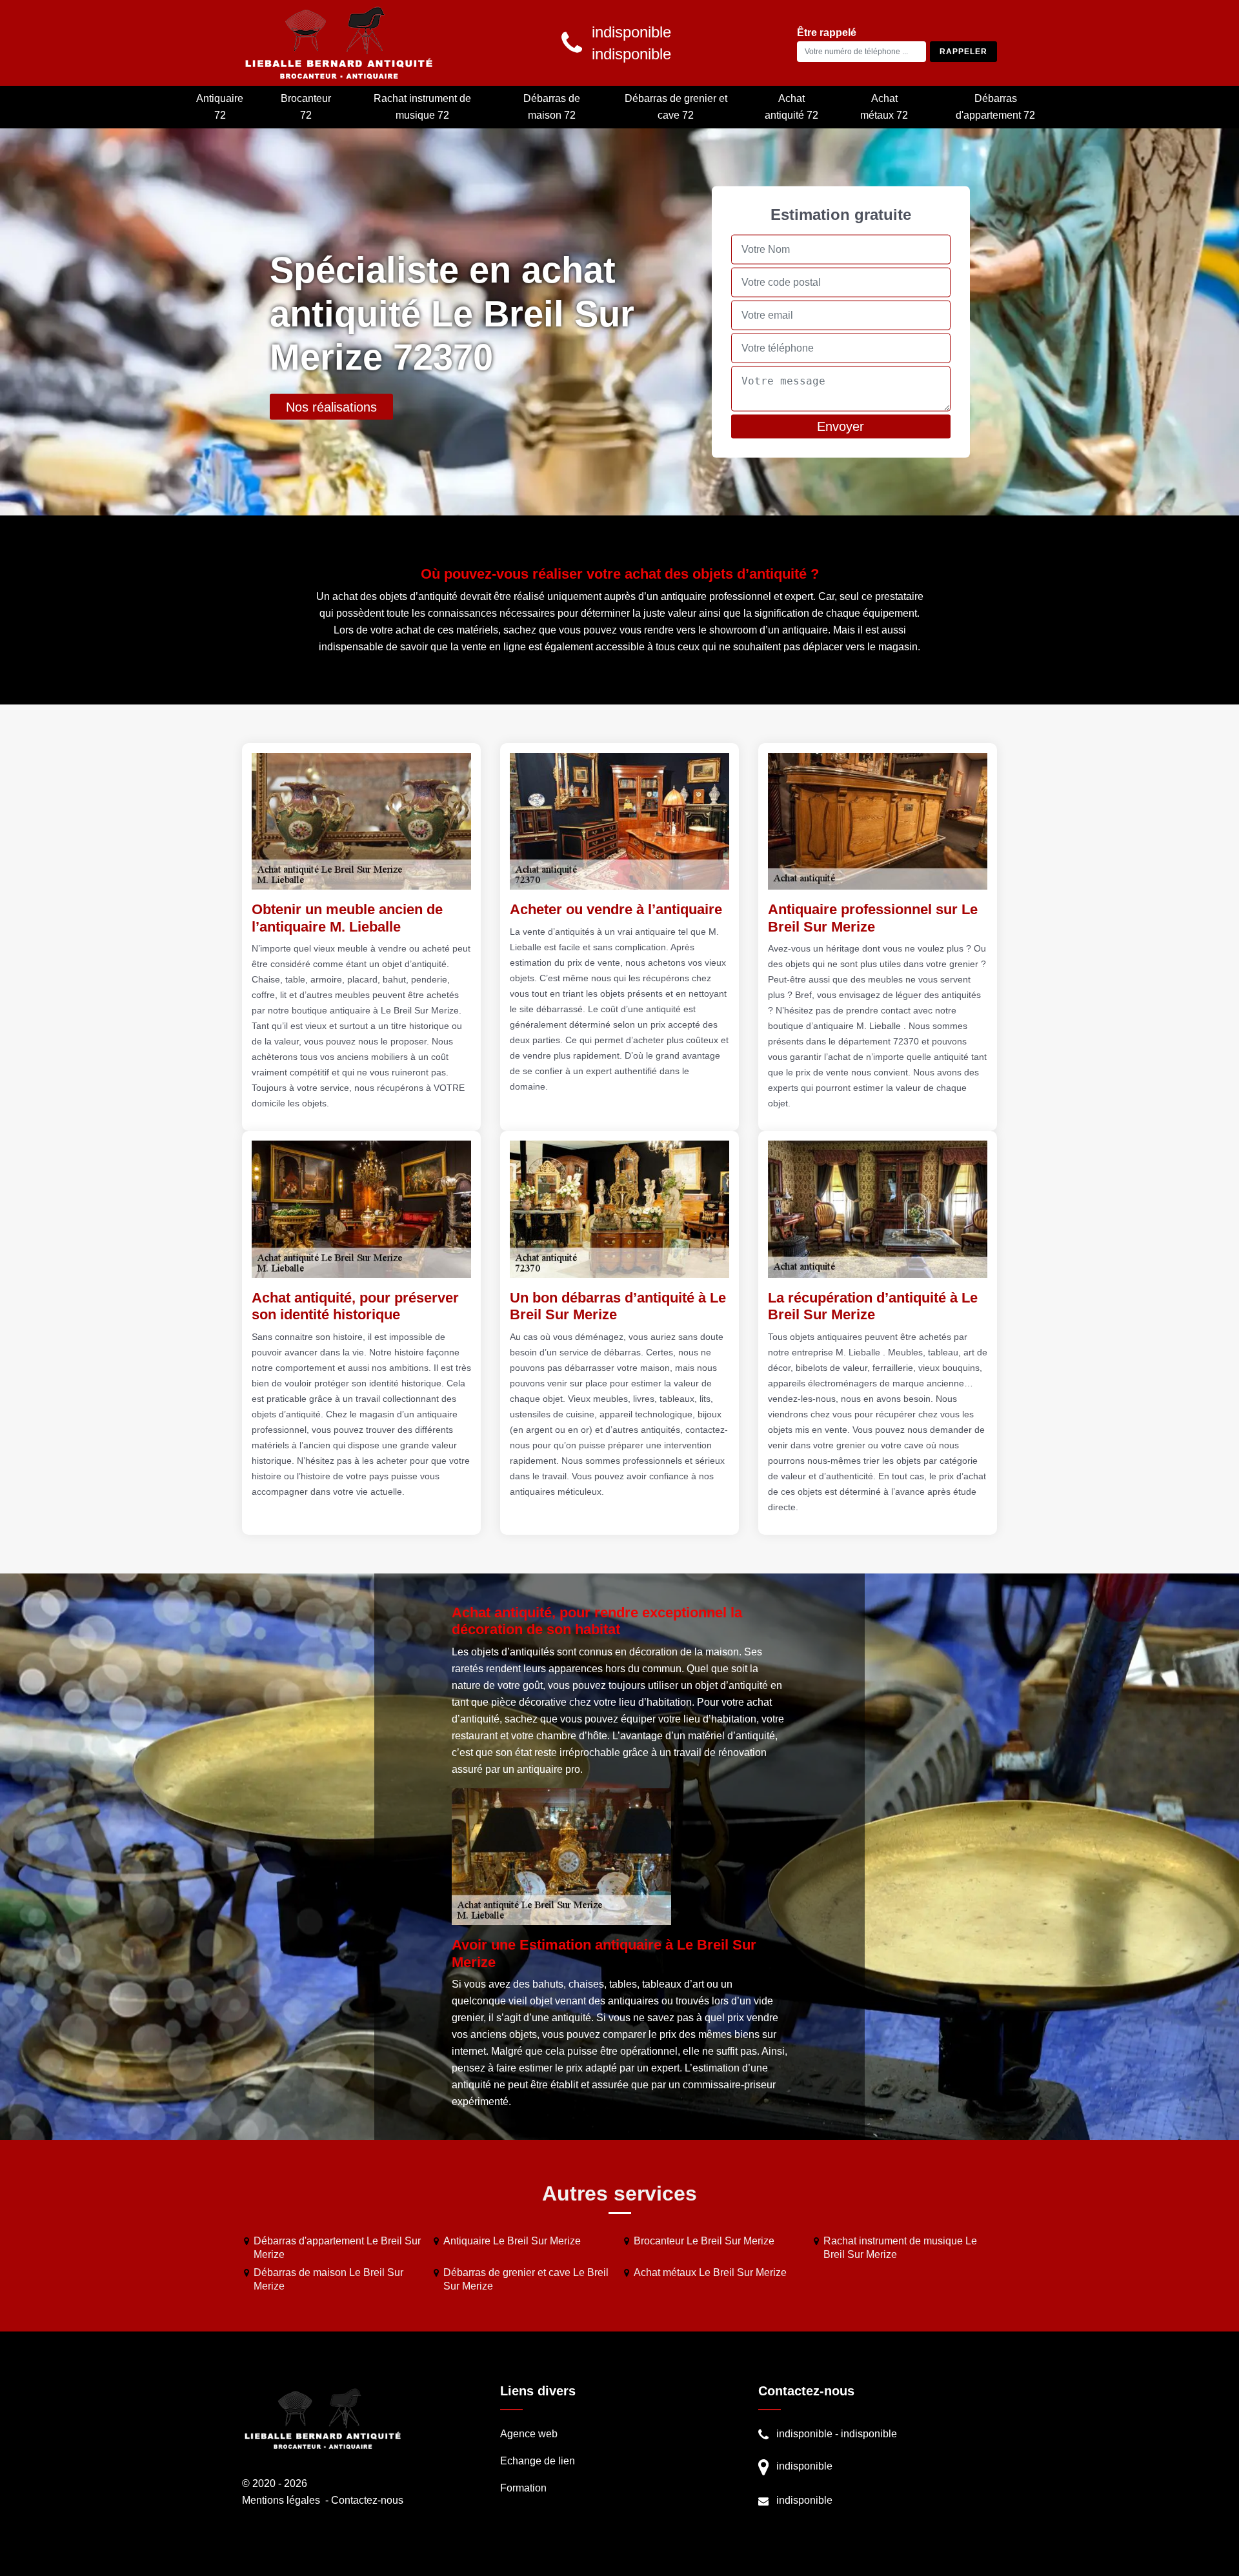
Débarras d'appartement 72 (995, 107)
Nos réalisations (331, 407)
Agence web (529, 2434)
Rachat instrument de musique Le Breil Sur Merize (900, 2248)
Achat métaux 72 (884, 107)
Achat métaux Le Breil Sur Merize (710, 2272)
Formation (523, 2488)
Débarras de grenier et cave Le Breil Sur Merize (526, 2279)
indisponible (804, 2434)
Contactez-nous (367, 2500)
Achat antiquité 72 (791, 107)
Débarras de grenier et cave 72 (676, 107)
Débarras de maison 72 (552, 107)
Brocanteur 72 (306, 107)
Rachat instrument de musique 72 (422, 107)
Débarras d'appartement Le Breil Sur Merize (337, 2248)
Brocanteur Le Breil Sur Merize (704, 2241)
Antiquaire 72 (220, 107)
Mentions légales (281, 2500)
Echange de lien (538, 2461)
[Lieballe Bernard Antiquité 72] (339, 43)
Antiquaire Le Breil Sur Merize (512, 2241)
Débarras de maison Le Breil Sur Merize (328, 2279)
